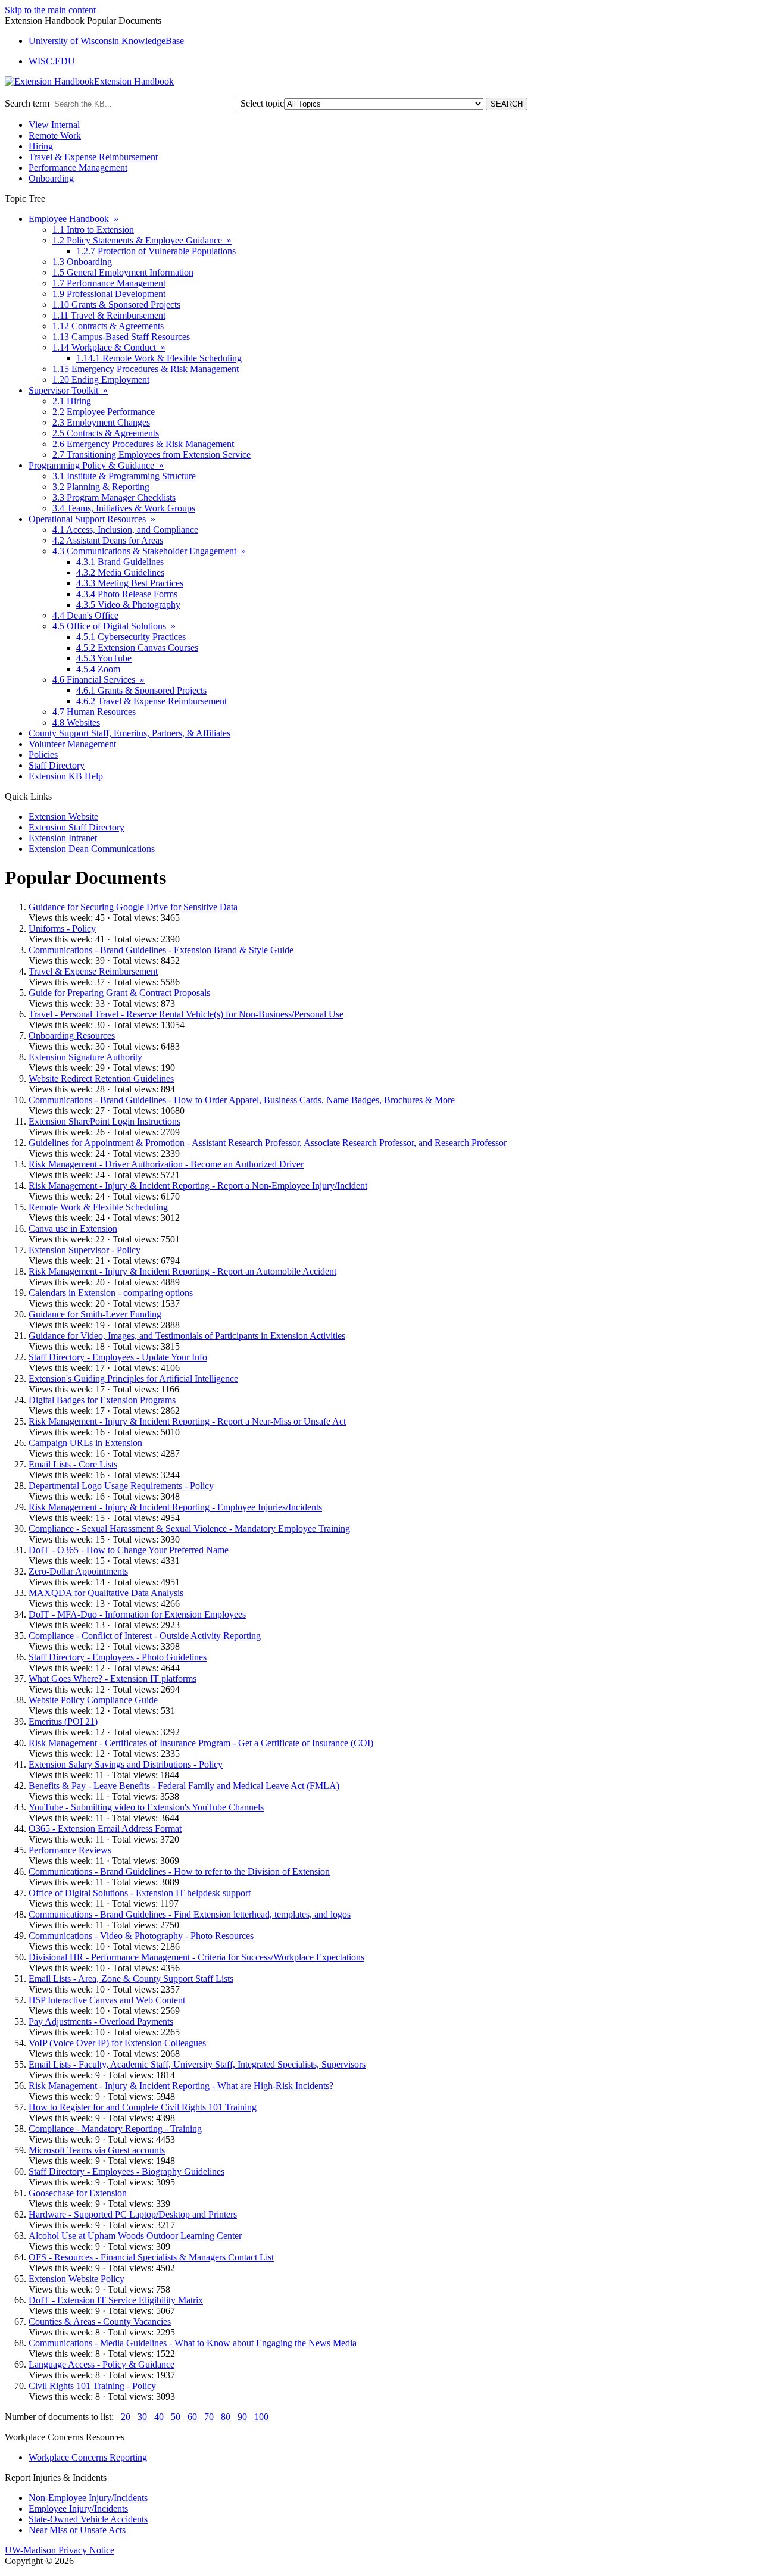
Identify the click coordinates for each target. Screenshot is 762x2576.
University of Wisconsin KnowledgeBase (106, 41)
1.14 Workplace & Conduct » (109, 347)
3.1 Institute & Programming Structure (124, 476)
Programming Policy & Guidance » (96, 465)
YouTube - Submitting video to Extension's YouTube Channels (146, 1807)
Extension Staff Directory (76, 827)
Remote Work (55, 135)
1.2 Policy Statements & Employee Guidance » (142, 240)
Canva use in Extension (73, 1228)
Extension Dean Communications (92, 849)
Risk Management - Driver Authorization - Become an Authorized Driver (166, 1164)
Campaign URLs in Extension (85, 1443)
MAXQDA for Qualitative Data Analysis (106, 1593)
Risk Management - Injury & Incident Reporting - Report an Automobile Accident (182, 1271)
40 (159, 2417)
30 (142, 2417)
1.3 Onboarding (82, 262)
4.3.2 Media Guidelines (120, 572)
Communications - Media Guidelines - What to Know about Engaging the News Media (193, 2343)
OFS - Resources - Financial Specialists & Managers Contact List (151, 2257)
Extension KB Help (66, 776)
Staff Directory (57, 765)
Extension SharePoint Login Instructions (104, 1121)
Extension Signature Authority (85, 1057)
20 (126, 2417)
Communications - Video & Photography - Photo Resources (141, 1936)
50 (176, 2417)
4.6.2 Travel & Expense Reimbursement (152, 701)
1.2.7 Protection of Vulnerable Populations (156, 251)
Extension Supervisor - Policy (85, 1250)
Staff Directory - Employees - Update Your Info (118, 1357)
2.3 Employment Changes (101, 422)
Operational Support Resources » (92, 519)
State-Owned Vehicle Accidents (88, 2519)
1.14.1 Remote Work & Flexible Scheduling (159, 358)
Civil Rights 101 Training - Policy (92, 2386)
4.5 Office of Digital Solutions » (114, 626)
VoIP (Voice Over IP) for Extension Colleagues (117, 2043)
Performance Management (78, 168)
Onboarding (51, 178)
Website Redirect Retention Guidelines (101, 1078)
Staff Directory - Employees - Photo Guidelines (118, 1657)
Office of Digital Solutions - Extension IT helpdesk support (140, 1893)
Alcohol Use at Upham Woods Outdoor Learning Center (135, 2236)
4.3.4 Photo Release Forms (127, 594)
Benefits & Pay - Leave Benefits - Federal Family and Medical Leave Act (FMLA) (184, 1786)
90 (242, 2417)
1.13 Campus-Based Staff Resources (121, 337)
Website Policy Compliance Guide (93, 1700)
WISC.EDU (52, 61)
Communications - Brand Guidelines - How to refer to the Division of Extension (179, 1871)
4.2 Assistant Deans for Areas (108, 540)
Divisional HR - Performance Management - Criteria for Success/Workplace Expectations (196, 1957)
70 (209, 2417)
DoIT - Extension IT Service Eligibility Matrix (116, 2300)
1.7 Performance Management (109, 283)
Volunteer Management (72, 744)
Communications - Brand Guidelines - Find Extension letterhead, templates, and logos (190, 1914)
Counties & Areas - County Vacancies (100, 2321)
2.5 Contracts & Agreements (106, 433)
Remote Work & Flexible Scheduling (98, 1207)
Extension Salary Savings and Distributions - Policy (126, 1764)
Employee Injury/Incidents (78, 2508)
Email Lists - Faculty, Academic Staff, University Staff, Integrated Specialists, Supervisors (197, 2064)
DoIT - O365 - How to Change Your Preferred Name (129, 1550)
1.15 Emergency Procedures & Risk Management (146, 369)
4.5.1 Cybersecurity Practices (131, 637)
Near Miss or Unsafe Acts (77, 2530)
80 (226, 2417)
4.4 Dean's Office (85, 615)
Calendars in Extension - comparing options (111, 1293)
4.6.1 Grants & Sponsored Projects (141, 690)
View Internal (54, 125)
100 (261, 2417)
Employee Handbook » (74, 219)
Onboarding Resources (72, 1036)
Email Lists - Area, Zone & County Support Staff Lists (131, 1979)
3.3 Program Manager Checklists (114, 497)
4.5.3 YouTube (104, 658)
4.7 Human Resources (94, 712)
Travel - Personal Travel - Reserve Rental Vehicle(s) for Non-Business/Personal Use (186, 1014)
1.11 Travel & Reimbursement (109, 315)
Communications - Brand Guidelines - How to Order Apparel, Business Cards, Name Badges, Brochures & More (242, 1100)
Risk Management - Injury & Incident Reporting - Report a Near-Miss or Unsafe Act (187, 1421)
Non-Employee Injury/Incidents (88, 2498)
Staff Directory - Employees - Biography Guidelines (127, 2171)
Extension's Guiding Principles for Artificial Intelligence (133, 1378)
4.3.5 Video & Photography (128, 605)
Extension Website (63, 816)
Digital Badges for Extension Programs (102, 1400)
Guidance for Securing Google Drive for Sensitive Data (133, 907)
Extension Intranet (63, 838)
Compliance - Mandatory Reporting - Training (115, 2129)
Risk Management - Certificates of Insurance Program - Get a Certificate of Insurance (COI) (201, 1743)
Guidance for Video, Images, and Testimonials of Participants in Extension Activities (187, 1336)
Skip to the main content (50, 10)
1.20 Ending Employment (101, 380)
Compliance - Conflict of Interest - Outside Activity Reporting (145, 1636)
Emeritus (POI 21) (63, 1721)
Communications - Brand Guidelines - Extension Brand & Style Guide (161, 950)
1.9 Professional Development (109, 294)
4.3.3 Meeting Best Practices (130, 583)
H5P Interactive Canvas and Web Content (107, 2000)
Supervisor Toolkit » (68, 390)
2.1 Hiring (72, 401)
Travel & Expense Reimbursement (93, 157)
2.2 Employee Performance (104, 412)
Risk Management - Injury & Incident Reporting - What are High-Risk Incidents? (181, 2086)
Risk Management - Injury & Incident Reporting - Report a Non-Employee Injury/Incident (198, 1186)
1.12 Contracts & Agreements (108, 326)
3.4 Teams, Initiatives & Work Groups (124, 508)
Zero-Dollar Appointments (78, 1571)
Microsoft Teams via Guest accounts (97, 2150)
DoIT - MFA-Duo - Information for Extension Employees (137, 1614)
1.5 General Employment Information (123, 272)
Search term (27, 103)
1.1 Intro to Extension (93, 230)
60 (192, 2417)
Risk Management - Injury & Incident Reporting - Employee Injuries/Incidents (175, 1507)
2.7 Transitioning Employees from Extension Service (152, 455)
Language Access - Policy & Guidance (102, 2364)
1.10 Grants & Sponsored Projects (116, 305)
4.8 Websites (76, 722)
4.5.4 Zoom (98, 669)
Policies (43, 755)
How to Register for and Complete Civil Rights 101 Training (143, 2107)
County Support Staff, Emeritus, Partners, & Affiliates (129, 733)
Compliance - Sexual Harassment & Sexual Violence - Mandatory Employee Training (189, 1529)
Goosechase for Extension (78, 2193)
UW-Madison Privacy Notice (60, 2550)
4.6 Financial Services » (99, 680)
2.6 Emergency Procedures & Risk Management (143, 444)
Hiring (41, 146)
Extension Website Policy (76, 2279)
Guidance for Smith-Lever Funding (95, 1314)
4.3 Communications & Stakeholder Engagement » (149, 551)
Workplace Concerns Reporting (88, 2457)
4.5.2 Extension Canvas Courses (137, 647)
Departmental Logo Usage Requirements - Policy (121, 1486)
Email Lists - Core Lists (73, 1464)
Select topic (262, 103)
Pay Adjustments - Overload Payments (101, 2021)
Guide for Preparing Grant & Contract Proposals (119, 993)
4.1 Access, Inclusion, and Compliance (125, 530)
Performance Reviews (70, 1850)
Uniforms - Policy (62, 928)
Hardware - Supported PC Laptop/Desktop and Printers (133, 2214)
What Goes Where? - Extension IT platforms (113, 1679)
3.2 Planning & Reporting (101, 487)
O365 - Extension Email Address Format (105, 1829)
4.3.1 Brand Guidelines (120, 562)
